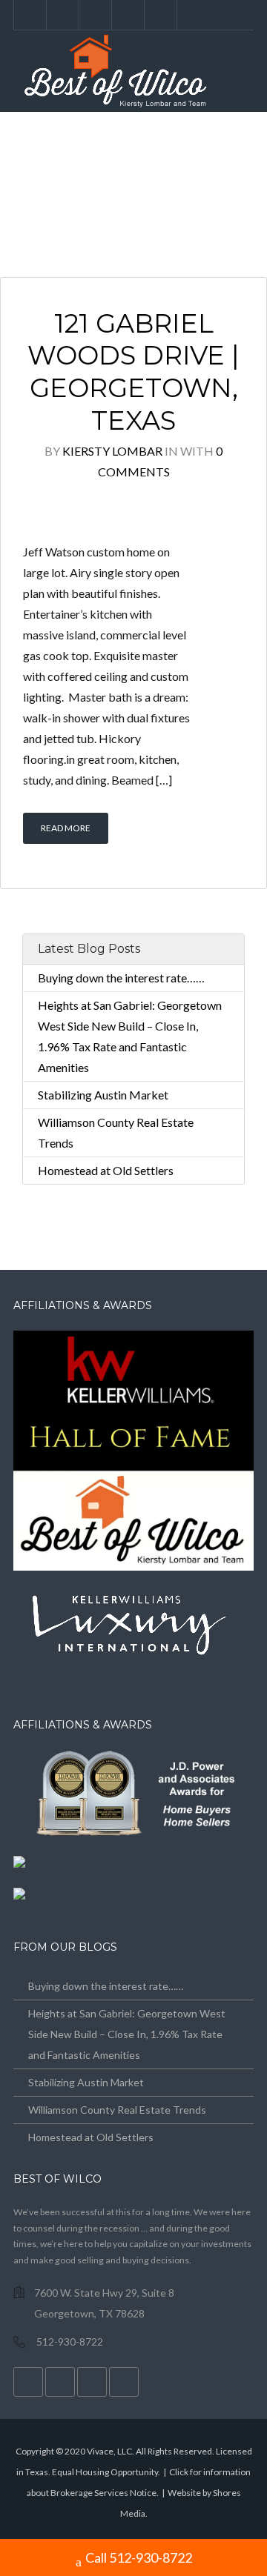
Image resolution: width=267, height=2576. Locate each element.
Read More (66, 828)
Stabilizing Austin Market (103, 1095)
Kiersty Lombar (112, 451)
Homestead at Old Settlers (106, 1170)
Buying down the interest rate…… (121, 978)
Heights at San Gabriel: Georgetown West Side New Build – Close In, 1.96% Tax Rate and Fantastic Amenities (127, 2034)
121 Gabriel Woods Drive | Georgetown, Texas (133, 372)
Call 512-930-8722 (139, 2557)
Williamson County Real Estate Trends (117, 2110)
